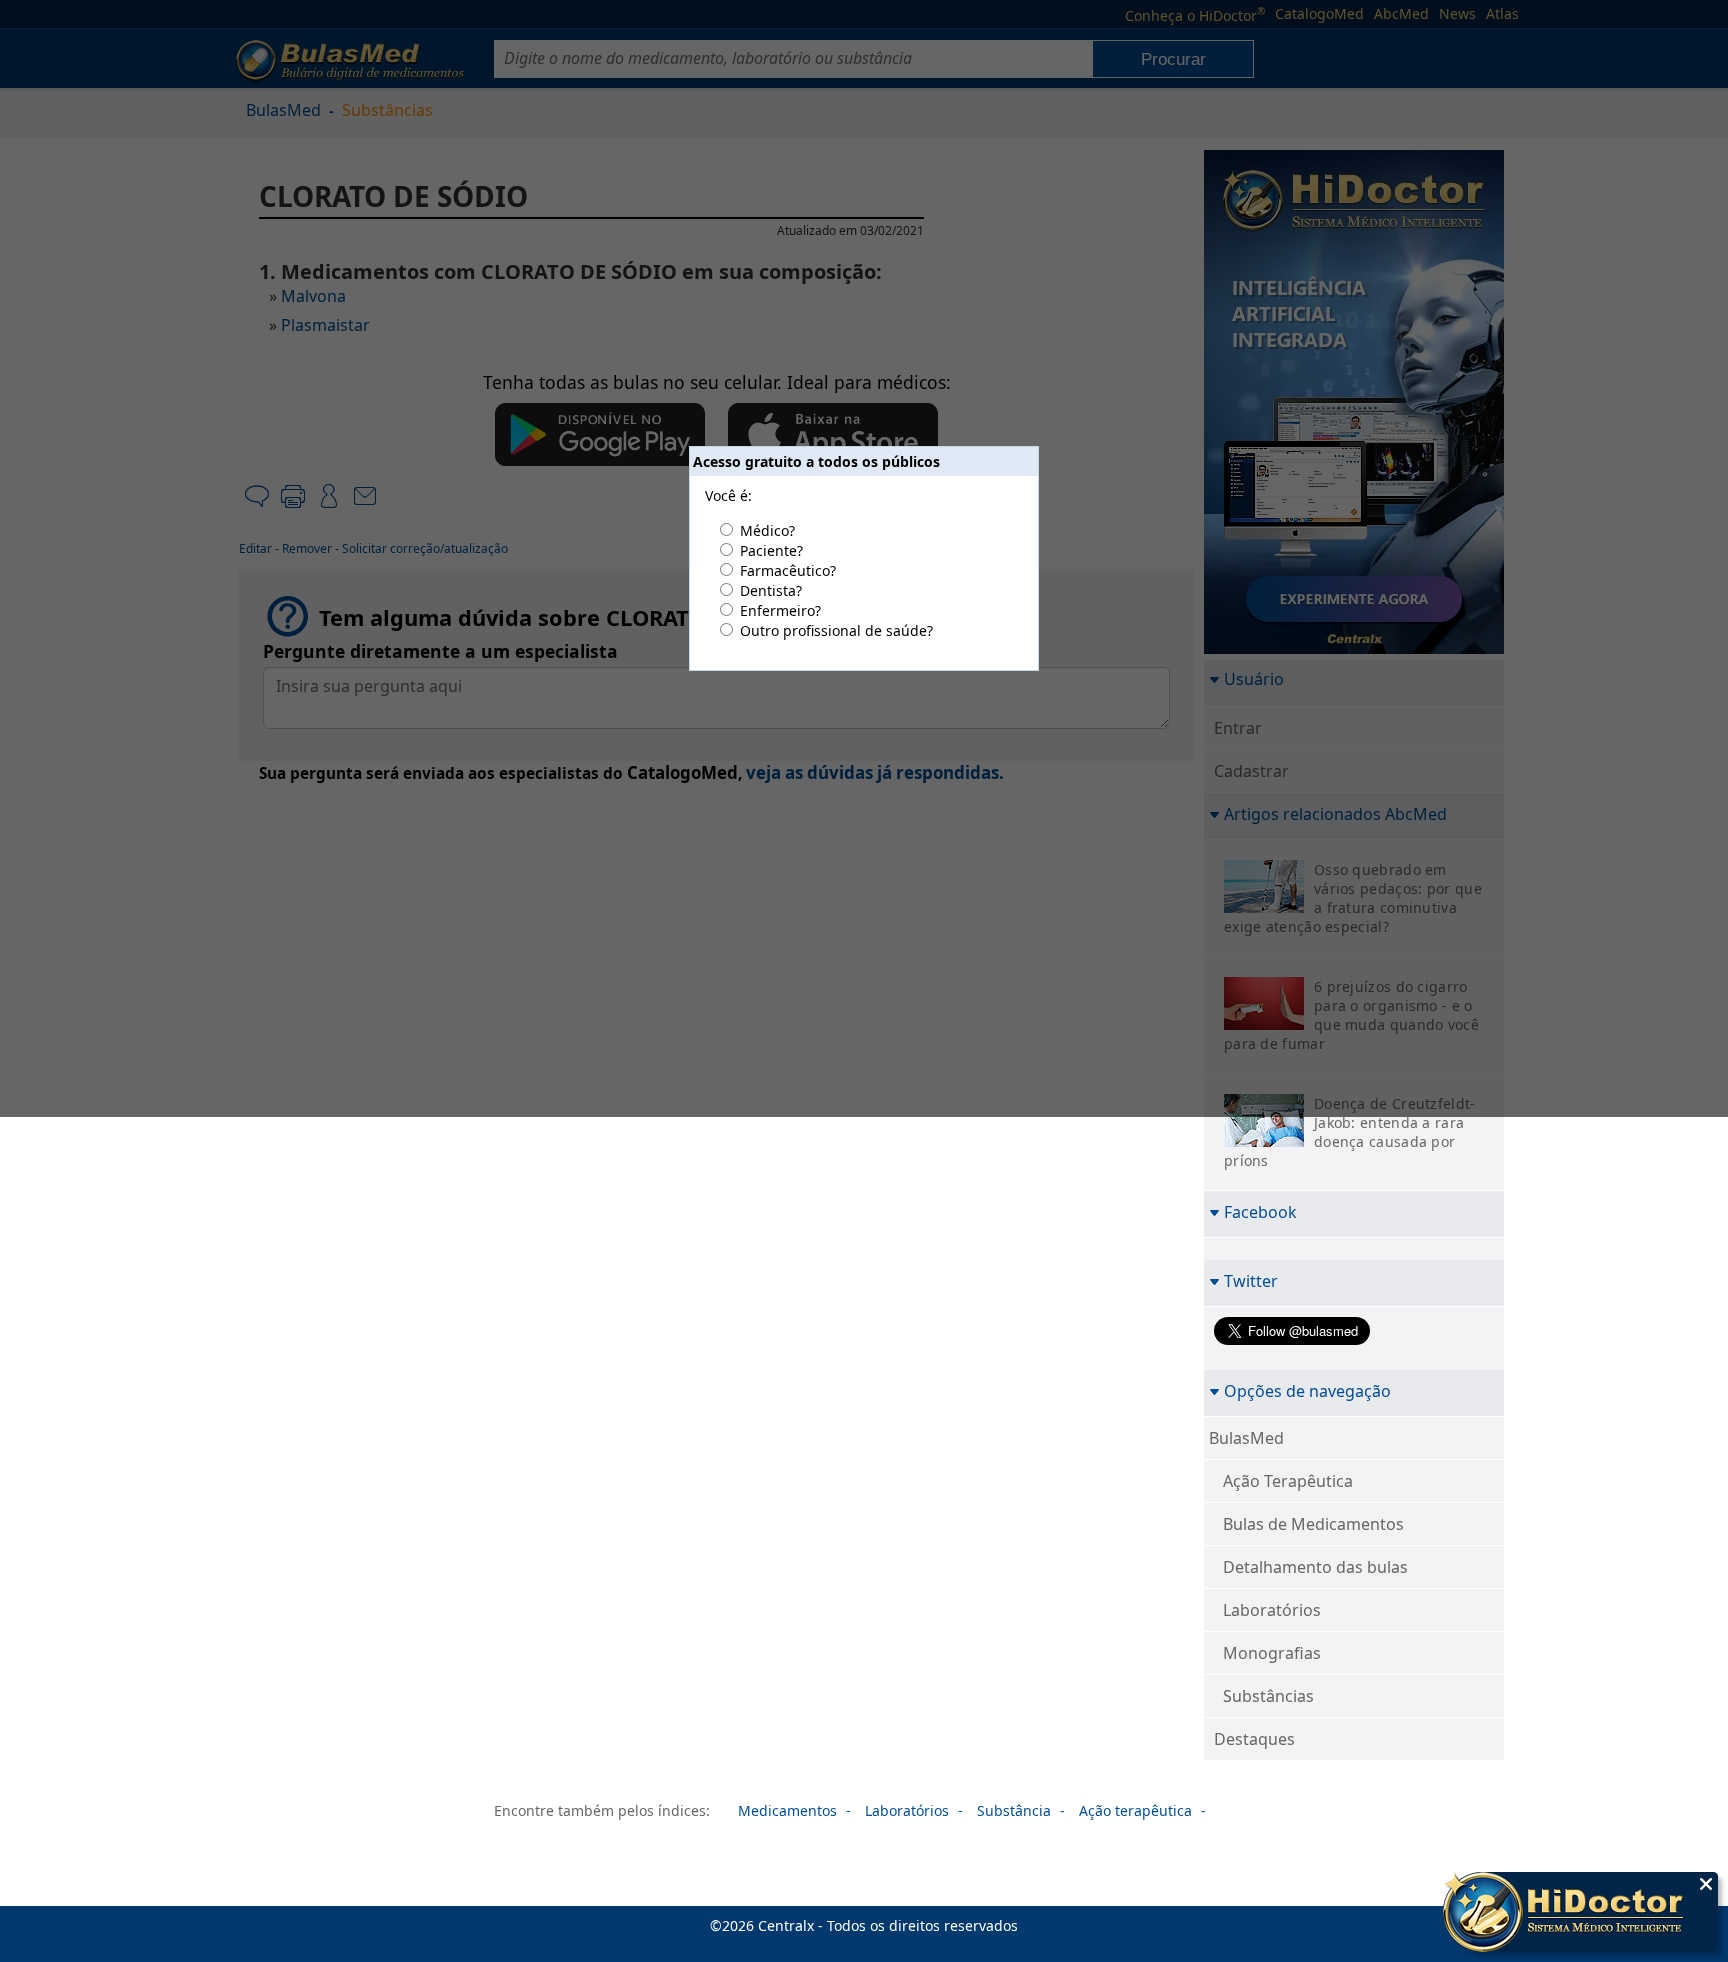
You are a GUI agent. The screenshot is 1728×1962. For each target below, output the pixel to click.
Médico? (767, 530)
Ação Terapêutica (1288, 1481)
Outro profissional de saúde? (836, 630)
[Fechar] (1706, 1884)
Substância (1014, 1810)
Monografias (1272, 1653)
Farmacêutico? (788, 570)
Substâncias (1268, 1696)
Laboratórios (1272, 1610)
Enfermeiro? (780, 610)
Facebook (1260, 1211)
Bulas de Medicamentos (1313, 1524)
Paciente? (771, 550)
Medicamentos (787, 1810)
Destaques (1254, 1739)
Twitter (1251, 1280)
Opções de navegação (1307, 1390)
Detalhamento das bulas (1315, 1567)
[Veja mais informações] (1580, 1914)
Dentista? (771, 590)
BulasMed (1246, 1438)
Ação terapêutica (1135, 1810)
